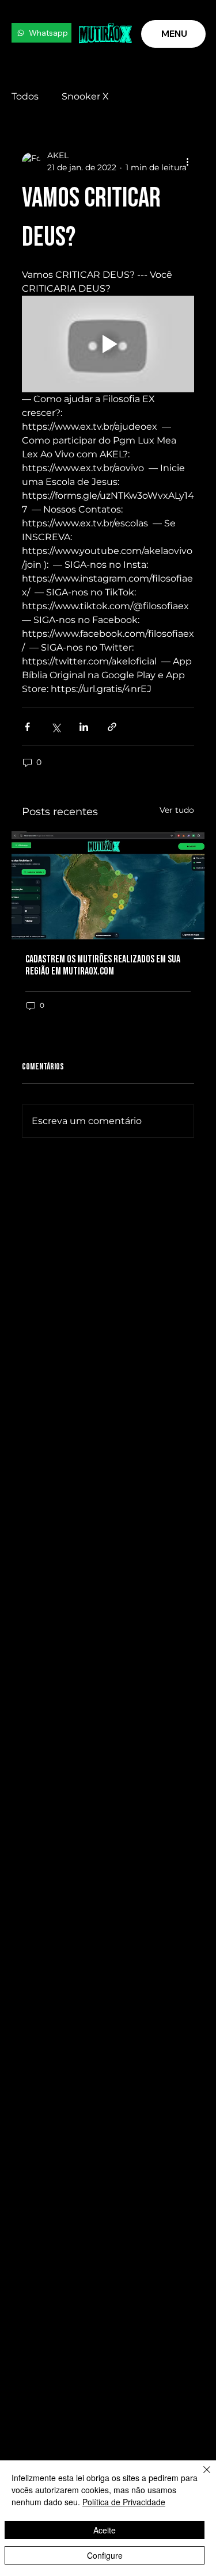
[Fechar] (200, 2476)
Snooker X (85, 96)
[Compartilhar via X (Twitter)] (56, 727)
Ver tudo (177, 810)
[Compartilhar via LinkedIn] (84, 727)
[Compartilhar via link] (112, 727)
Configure (105, 2555)
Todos (25, 96)
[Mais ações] (187, 162)
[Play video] (108, 344)
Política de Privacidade (124, 2502)
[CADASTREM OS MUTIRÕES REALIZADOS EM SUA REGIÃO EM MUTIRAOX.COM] (108, 885)
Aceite (105, 2530)
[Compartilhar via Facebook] (27, 727)
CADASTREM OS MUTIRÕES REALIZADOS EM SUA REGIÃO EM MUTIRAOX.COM (103, 965)
